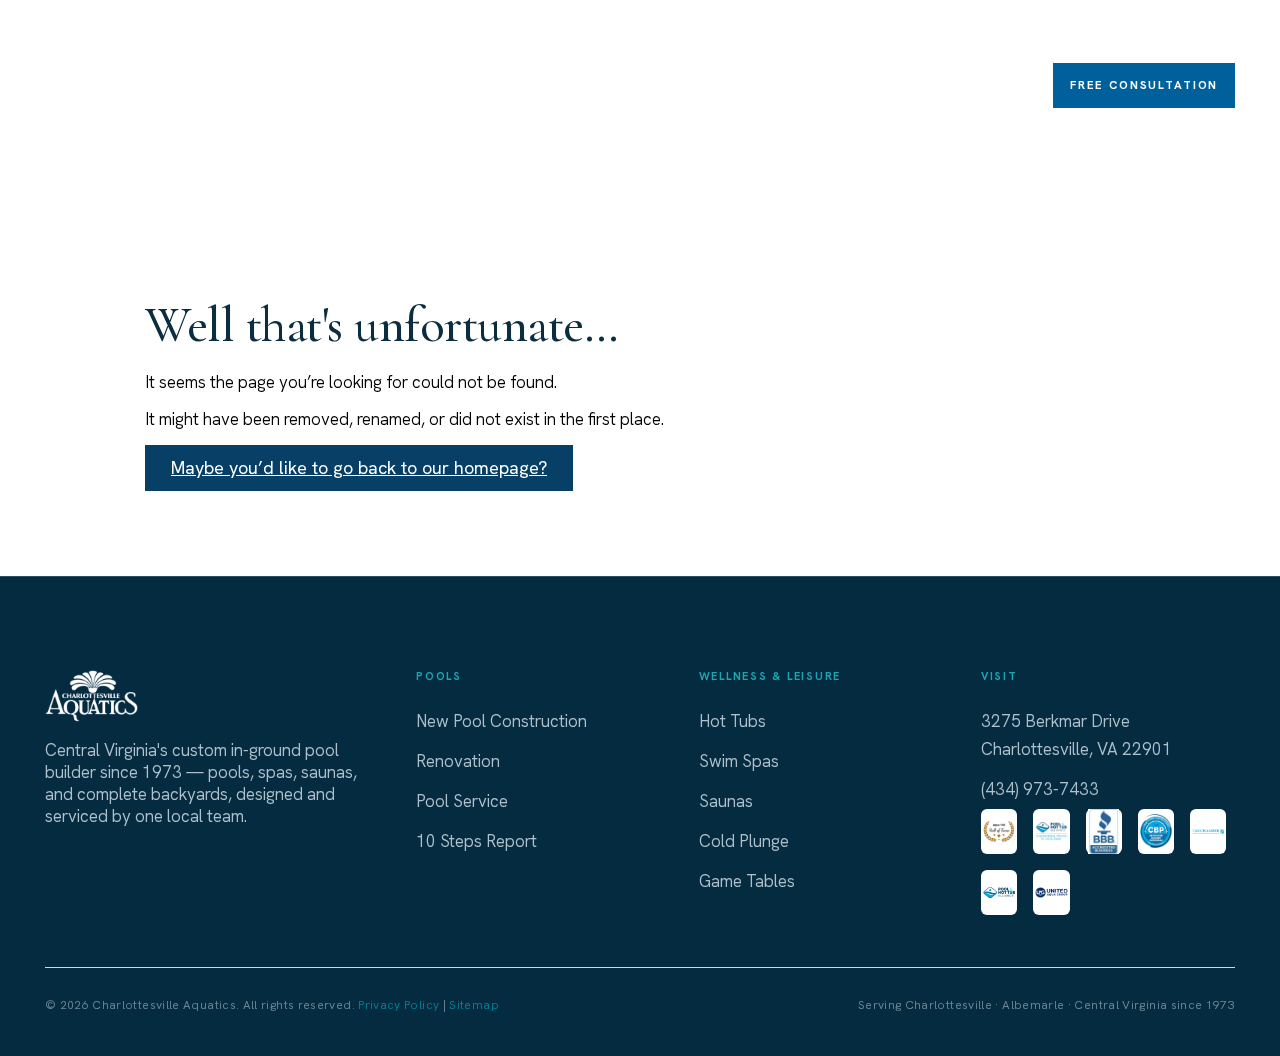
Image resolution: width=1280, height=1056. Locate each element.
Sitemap (474, 1005)
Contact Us (1200, 35)
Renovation (930, 35)
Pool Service (462, 801)
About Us (1108, 36)
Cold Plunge (628, 35)
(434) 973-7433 (1040, 789)
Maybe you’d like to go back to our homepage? (359, 467)
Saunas (714, 36)
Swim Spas (528, 36)
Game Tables (822, 36)
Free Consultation (1144, 84)
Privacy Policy (398, 1005)
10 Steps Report (476, 841)
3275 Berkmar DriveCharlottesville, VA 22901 (1076, 735)
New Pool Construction (501, 721)
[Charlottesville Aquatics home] (100, 65)
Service (1016, 36)
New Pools (320, 36)
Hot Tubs (424, 36)
